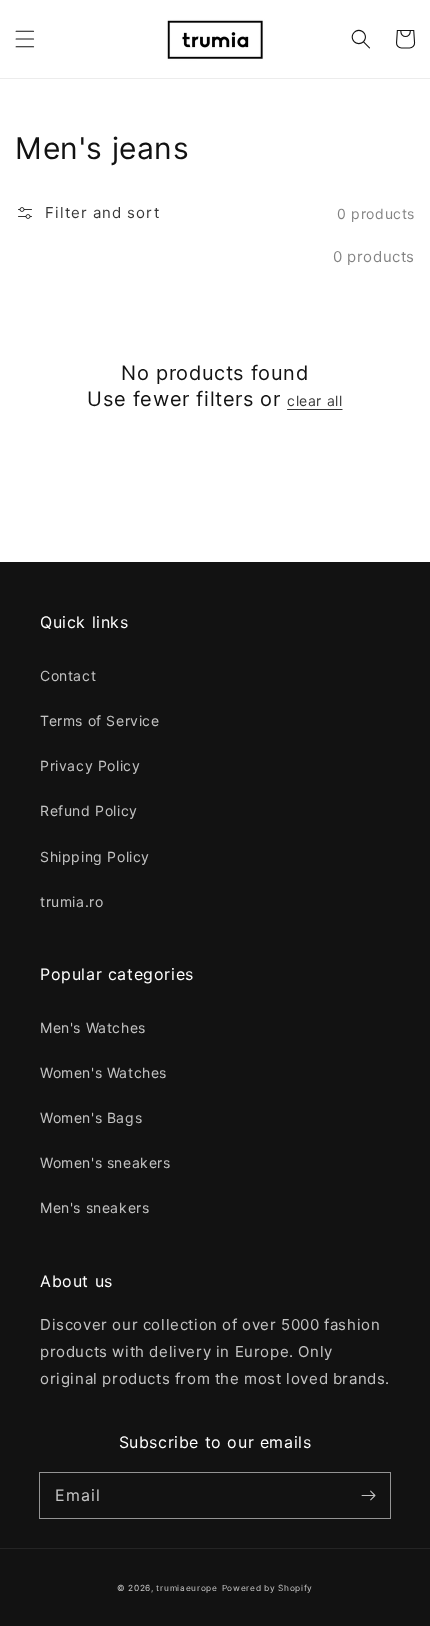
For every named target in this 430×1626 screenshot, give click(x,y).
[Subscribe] (368, 1495)
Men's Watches (93, 1027)
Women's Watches (103, 1072)
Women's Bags (91, 1117)
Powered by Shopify (268, 1588)
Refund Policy (89, 810)
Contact (68, 675)
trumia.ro (71, 901)
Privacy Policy (90, 765)
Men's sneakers (94, 1207)
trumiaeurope (186, 1588)
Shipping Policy (95, 856)
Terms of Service (100, 720)
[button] (25, 39)
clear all (314, 400)
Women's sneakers (105, 1162)
